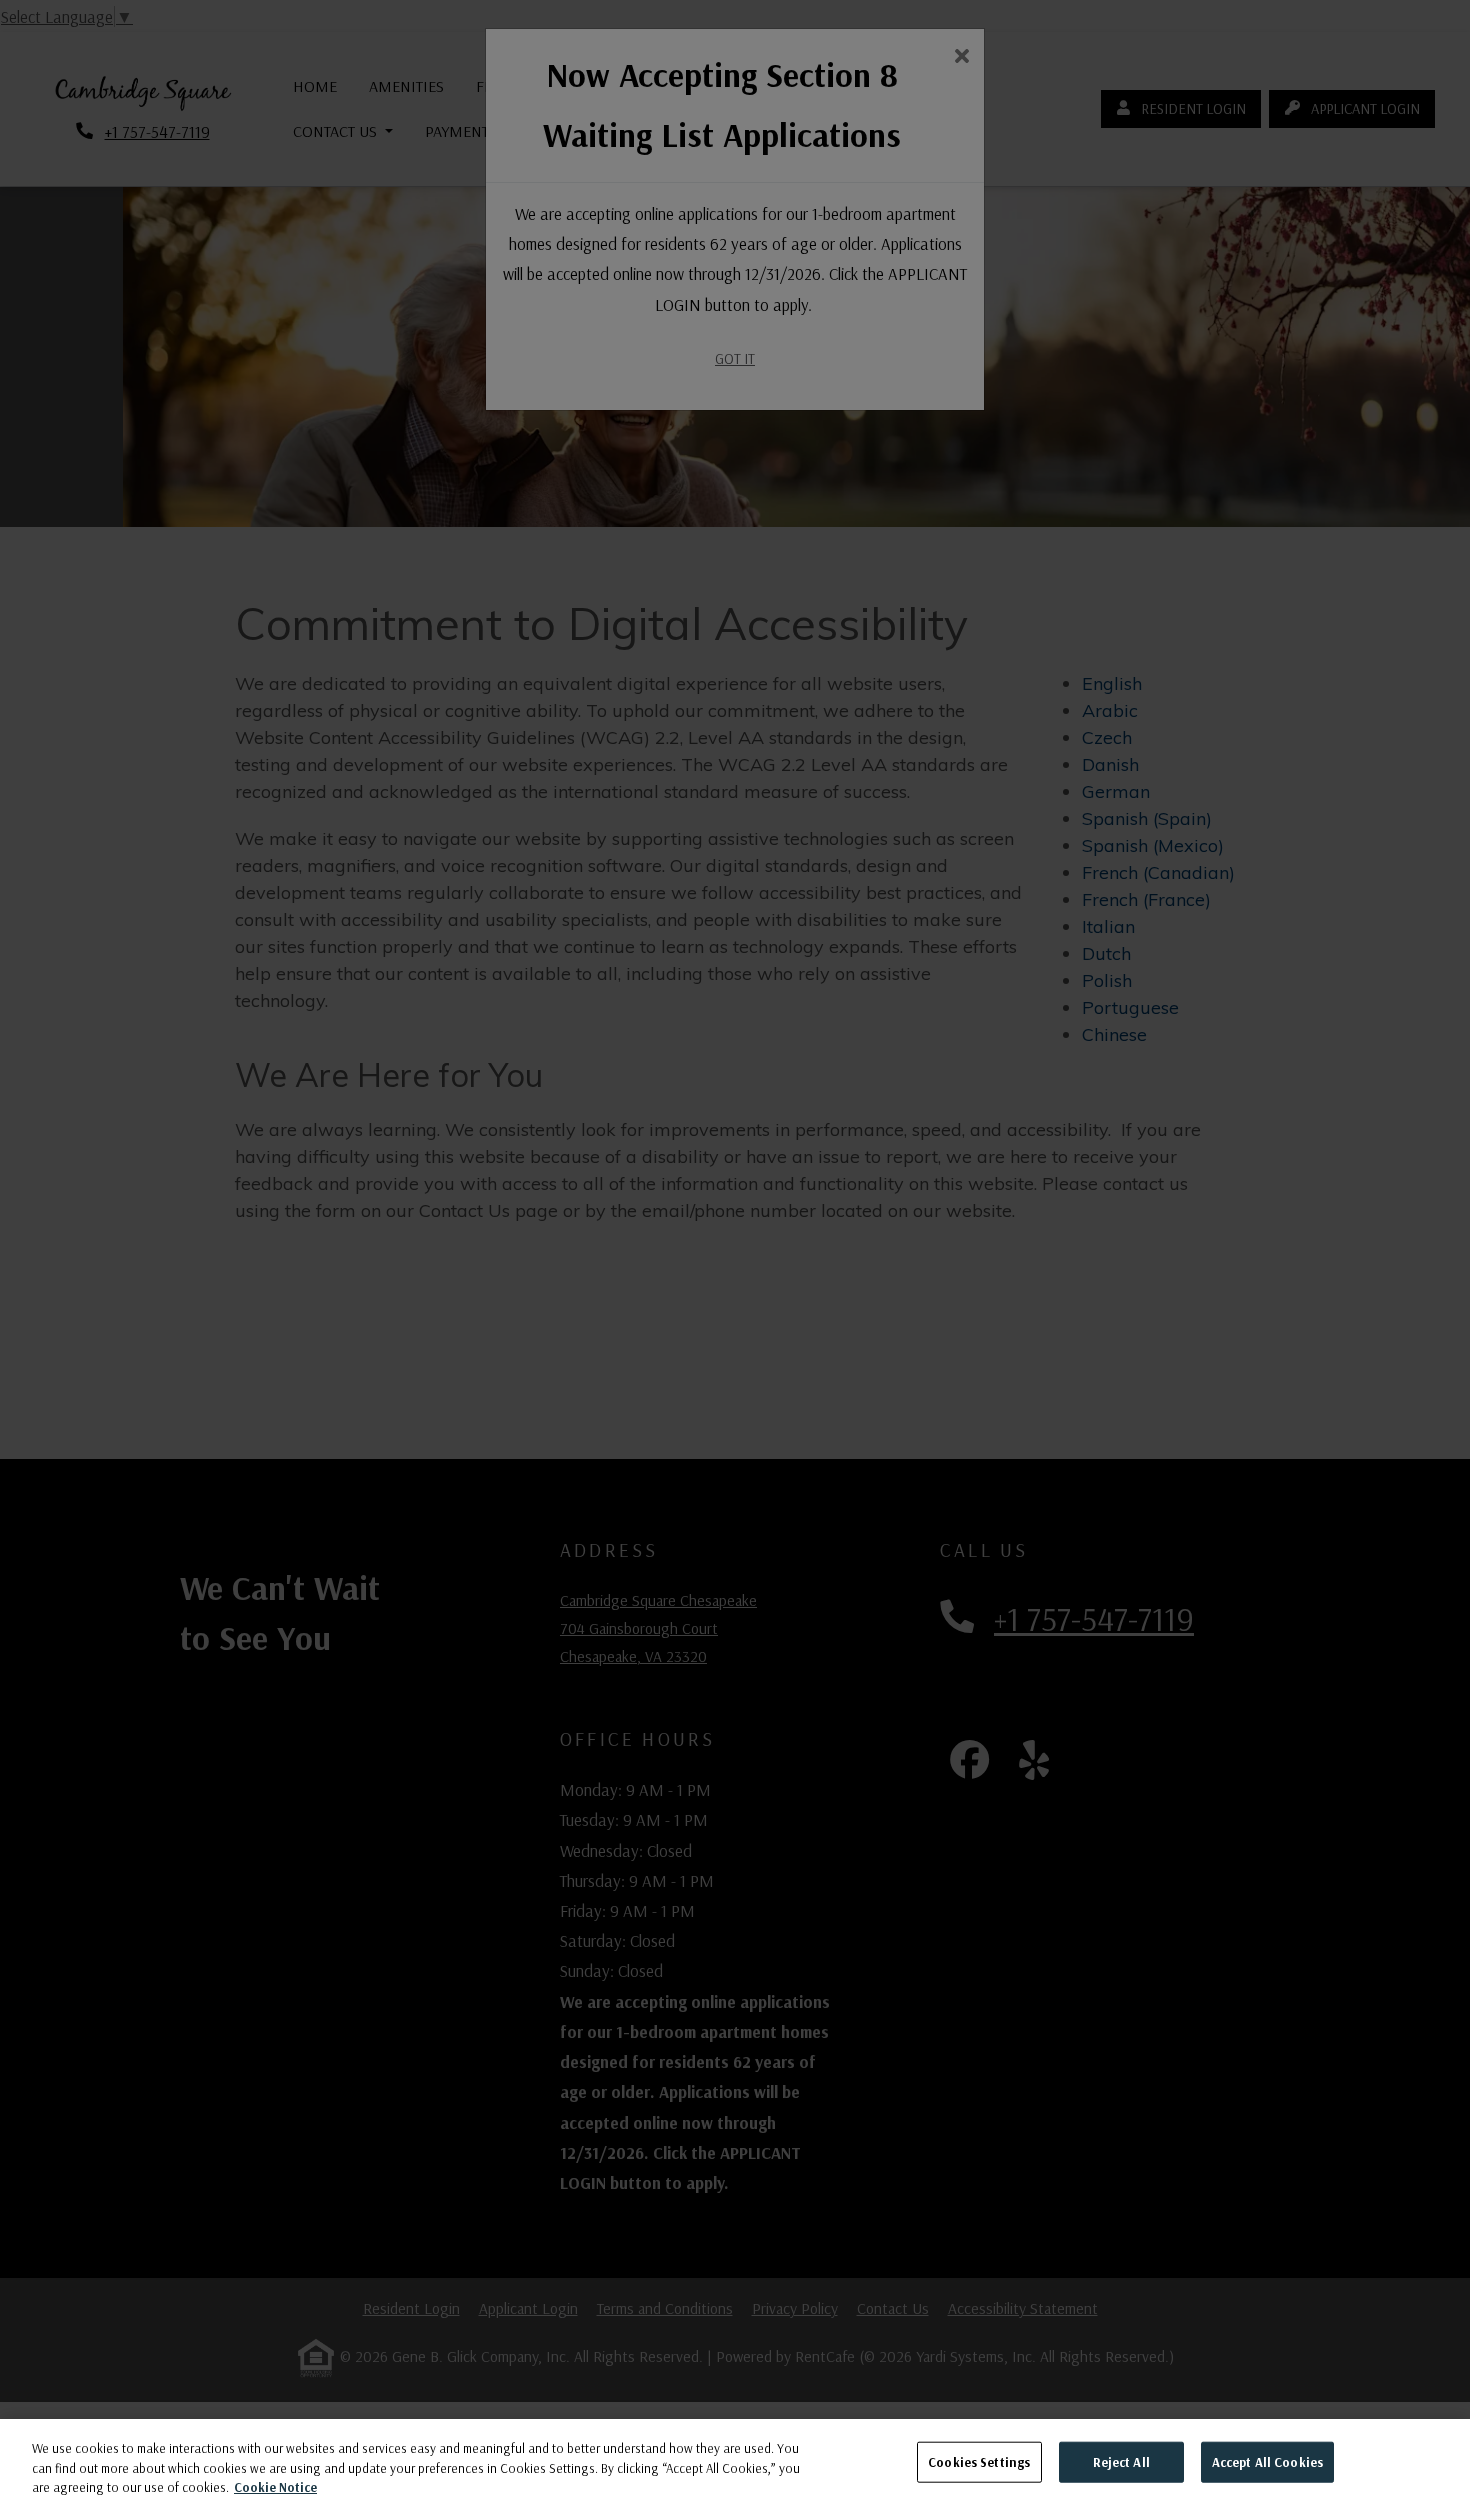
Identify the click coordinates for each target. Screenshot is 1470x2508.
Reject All (1121, 2461)
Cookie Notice (275, 2487)
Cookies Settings (979, 2461)
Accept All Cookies (1267, 2461)
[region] (735, 2463)
